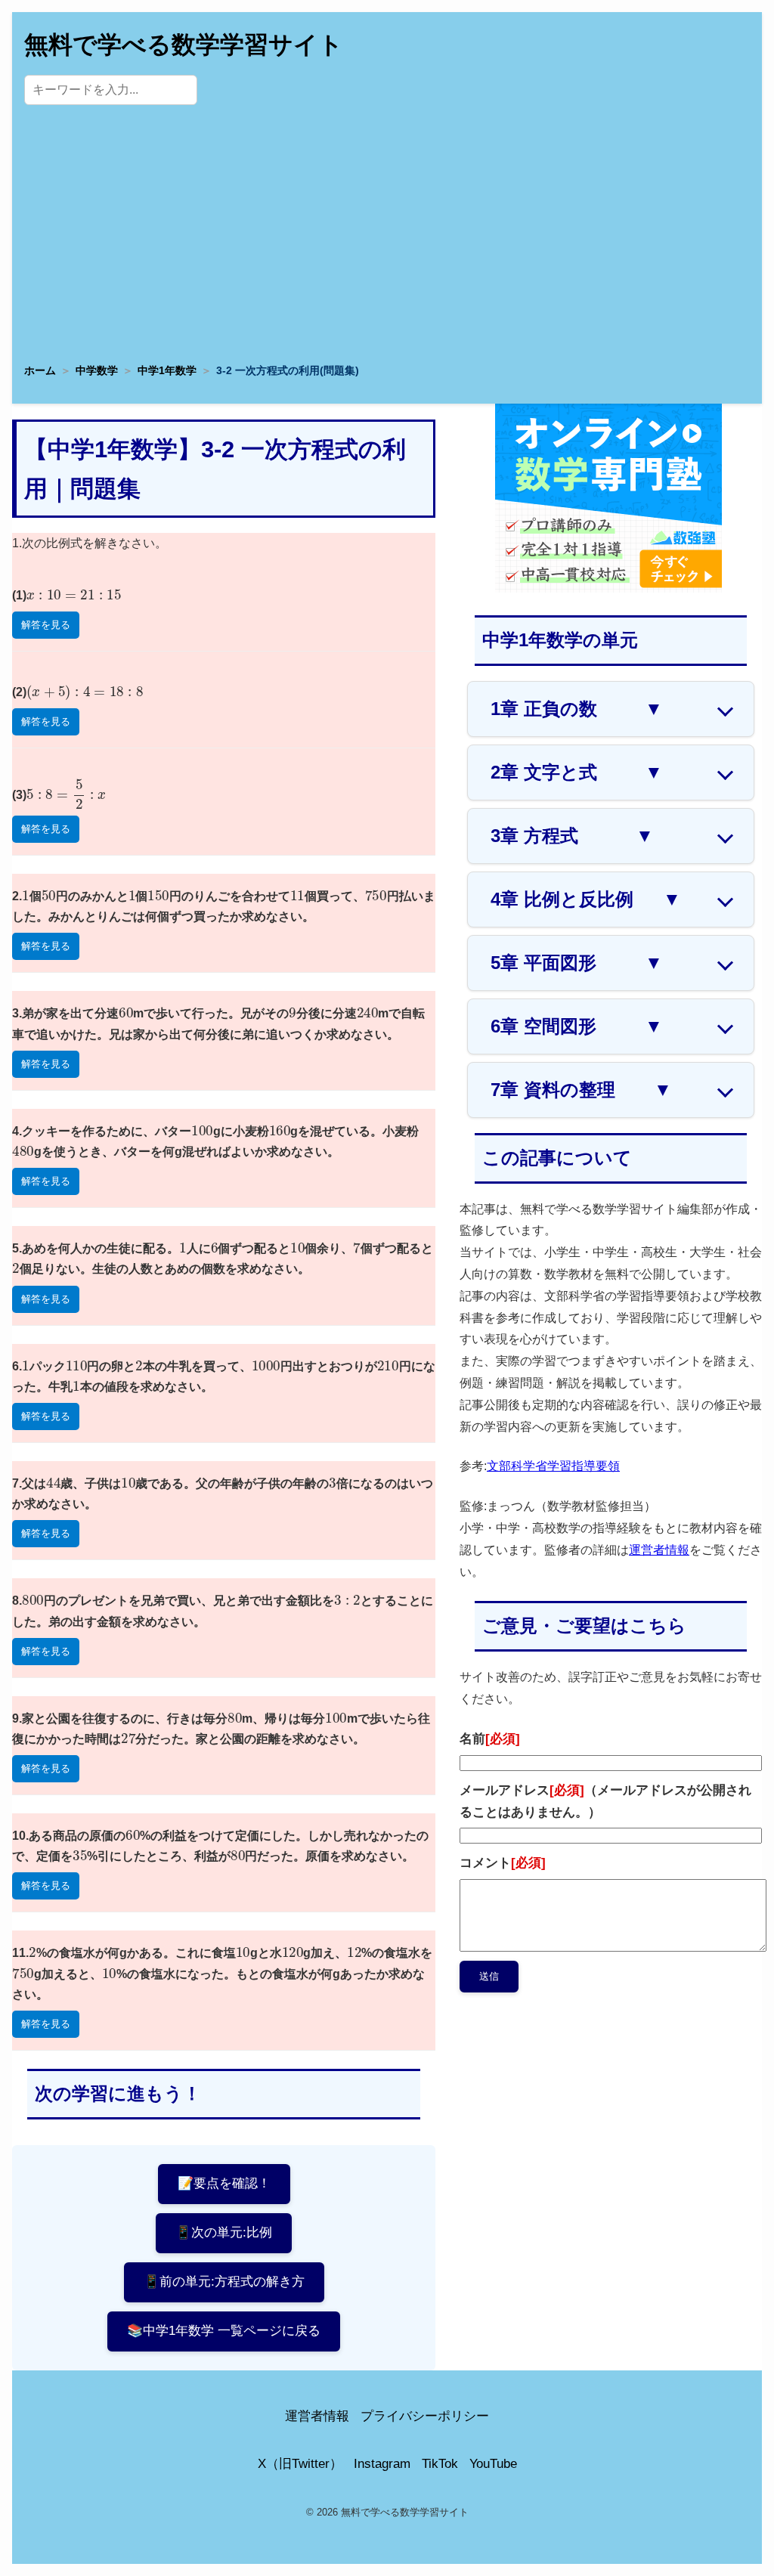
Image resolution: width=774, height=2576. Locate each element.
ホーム (40, 370)
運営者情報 (659, 1550)
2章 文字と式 (577, 772)
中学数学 (97, 370)
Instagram (382, 2464)
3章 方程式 (572, 836)
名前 (490, 1739)
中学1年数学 (167, 370)
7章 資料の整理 (581, 1090)
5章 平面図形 (577, 963)
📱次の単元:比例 (224, 2232)
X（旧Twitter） (300, 2464)
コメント (503, 1863)
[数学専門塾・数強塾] (608, 588)
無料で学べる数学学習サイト (184, 45)
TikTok (440, 2464)
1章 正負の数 (577, 709)
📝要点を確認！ (224, 2183)
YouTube (493, 2464)
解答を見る (46, 625)
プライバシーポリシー (425, 2416)
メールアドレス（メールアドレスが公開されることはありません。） (605, 1801)
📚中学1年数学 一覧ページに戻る (224, 2331)
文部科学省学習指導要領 (553, 1466)
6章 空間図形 (577, 1026)
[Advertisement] (387, 238)
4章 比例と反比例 (586, 899)
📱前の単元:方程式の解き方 (224, 2282)
